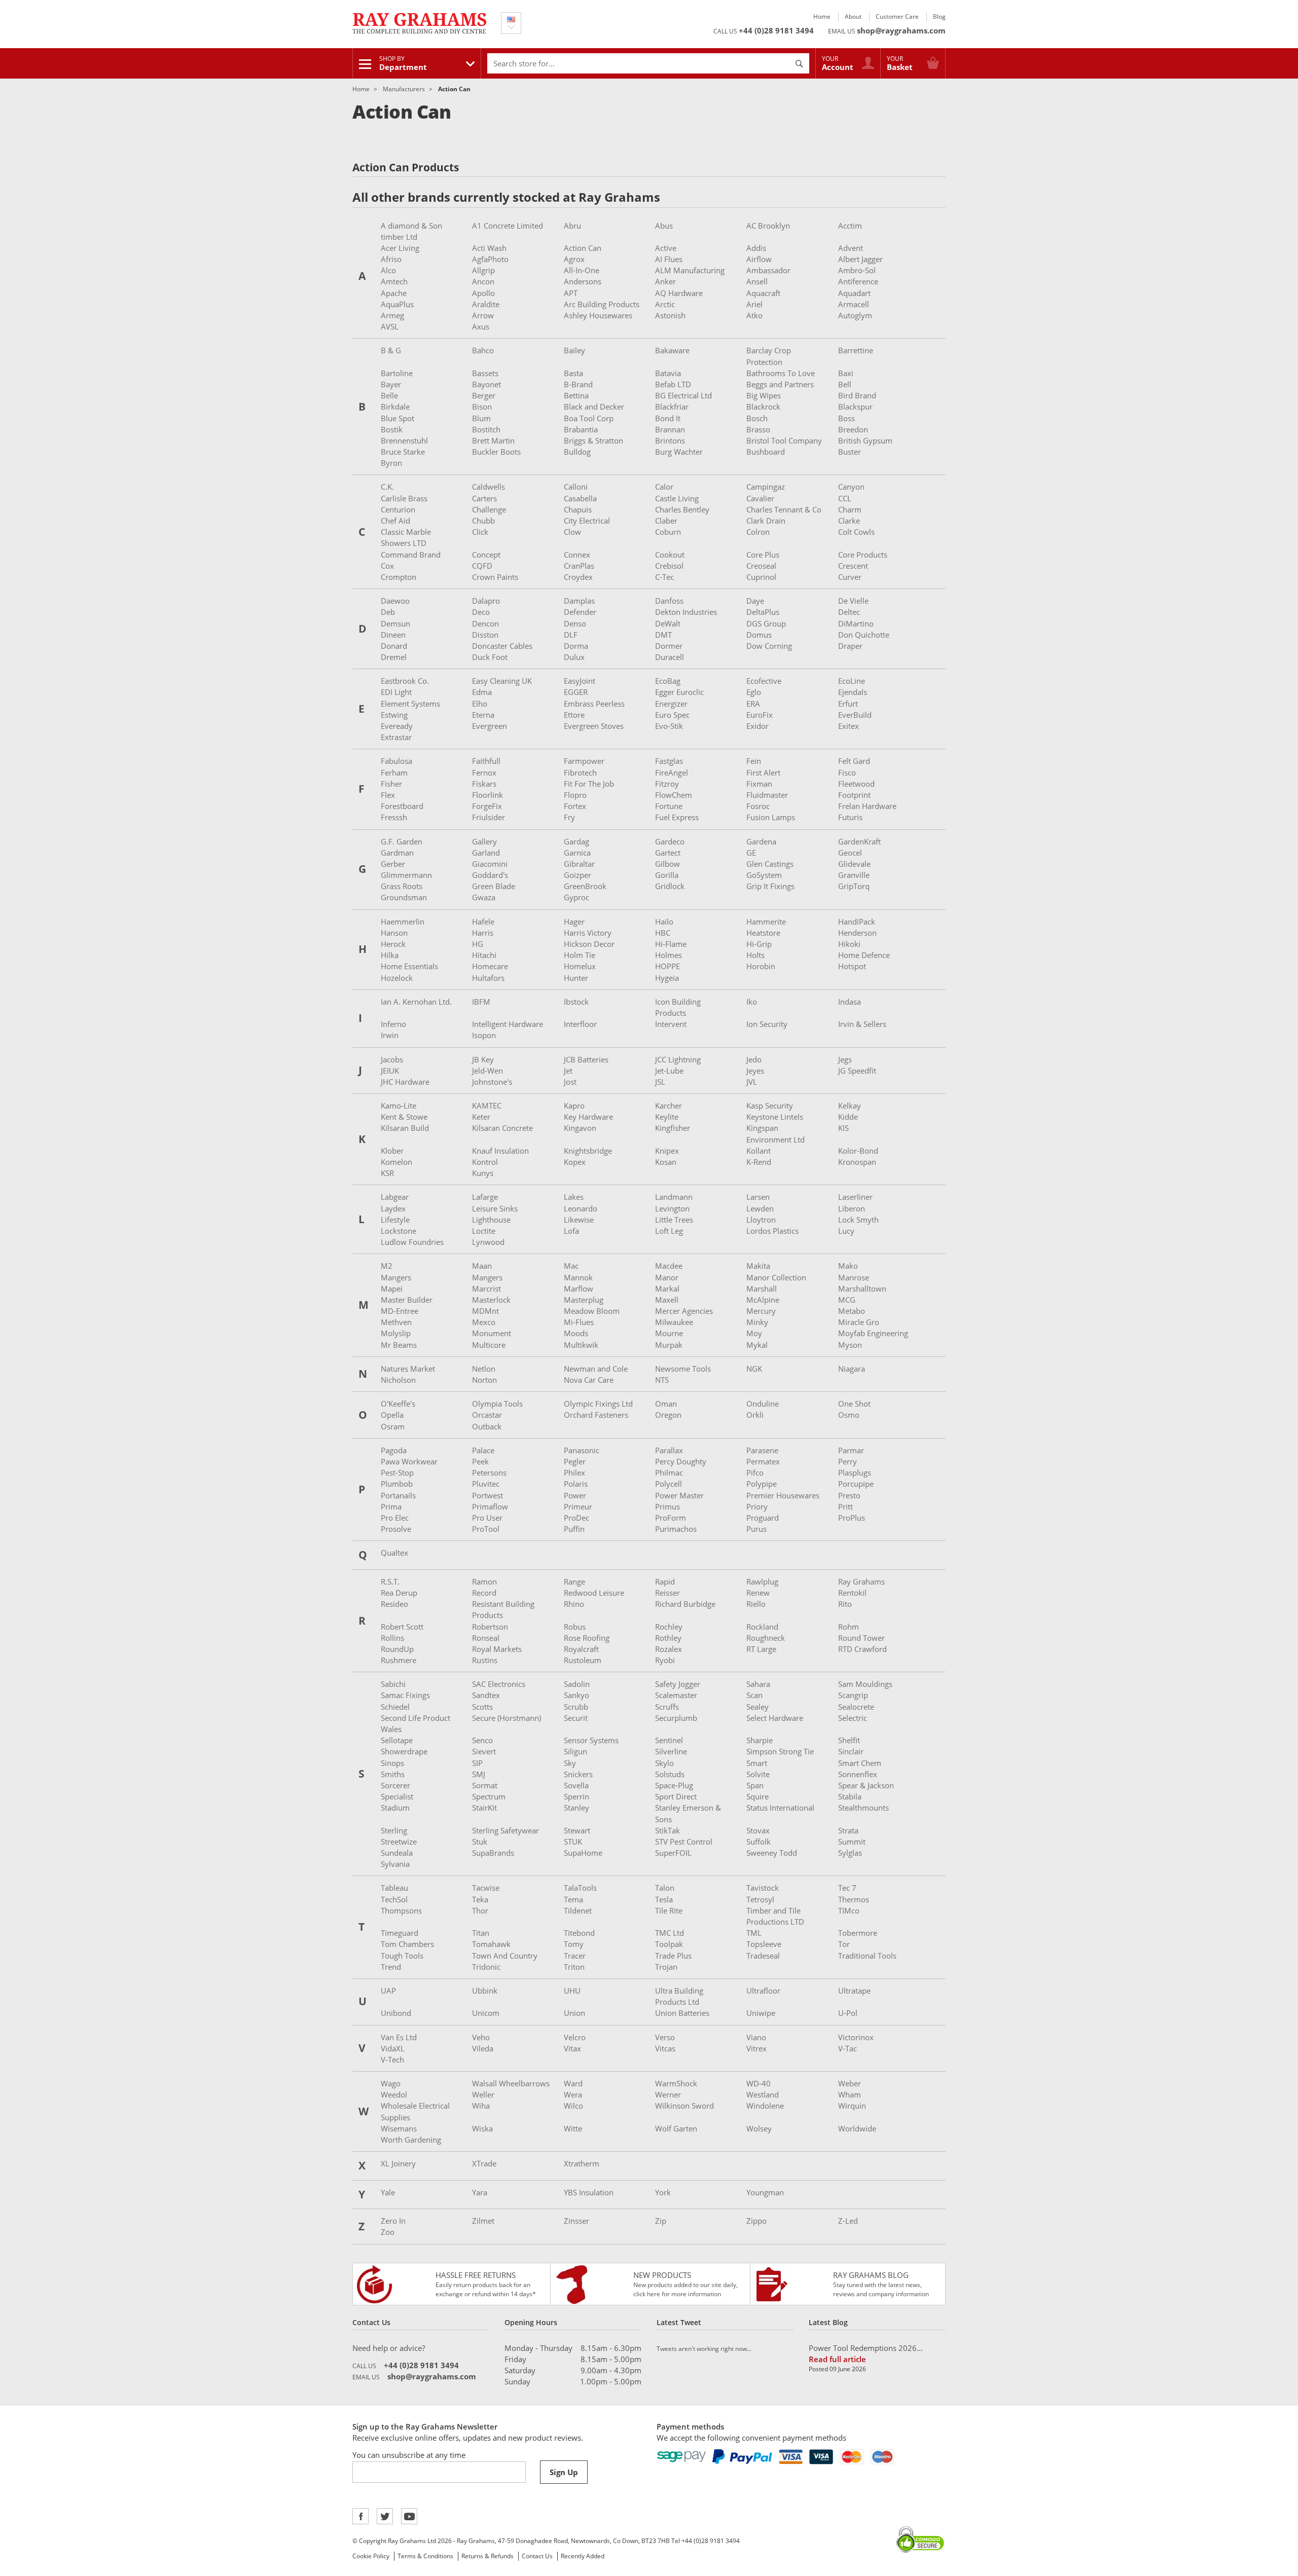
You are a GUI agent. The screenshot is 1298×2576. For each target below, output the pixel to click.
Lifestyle (395, 1220)
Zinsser (576, 2221)
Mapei (392, 1289)
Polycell (669, 1484)
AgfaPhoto (490, 259)
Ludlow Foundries (412, 1242)
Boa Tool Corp (589, 418)
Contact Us (537, 2556)
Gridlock (670, 886)
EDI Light (396, 692)
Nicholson (398, 1380)
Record (484, 1593)
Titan (481, 1933)
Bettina (576, 395)
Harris (483, 933)
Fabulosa (396, 761)
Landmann (674, 1197)
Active (666, 248)
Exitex (849, 726)
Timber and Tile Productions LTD (775, 1916)
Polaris (576, 1484)
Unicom (486, 2013)
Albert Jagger (860, 259)
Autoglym (855, 315)
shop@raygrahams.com (901, 30)
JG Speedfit (857, 1071)
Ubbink (485, 1991)
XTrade (484, 2163)
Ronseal (486, 1638)
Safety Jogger (678, 1684)
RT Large (761, 1649)
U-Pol (848, 2013)
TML (754, 1933)
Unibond (396, 2013)
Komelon (396, 1162)
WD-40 (759, 2083)
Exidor (758, 726)
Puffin (574, 1529)
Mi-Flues (579, 1322)
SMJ (479, 1774)
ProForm (671, 1518)
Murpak (669, 1345)
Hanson (394, 933)
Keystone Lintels (775, 1117)
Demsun (395, 623)
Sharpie (760, 1740)
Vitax (572, 2048)
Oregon (668, 1415)
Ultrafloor (763, 1991)
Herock (393, 944)
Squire (758, 1796)
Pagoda (394, 1450)
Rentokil (852, 1593)
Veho (481, 2037)
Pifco (755, 1473)
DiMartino (856, 623)
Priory (757, 1506)
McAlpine (763, 1300)
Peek (480, 1461)
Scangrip (853, 1695)
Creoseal (761, 566)
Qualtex (394, 1553)
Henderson (857, 933)
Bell (845, 384)
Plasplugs (855, 1473)
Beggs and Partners (780, 384)
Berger (484, 395)
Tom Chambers (407, 1944)
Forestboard (402, 806)
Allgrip (483, 270)
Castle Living (677, 498)
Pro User (487, 1518)
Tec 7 (847, 1888)
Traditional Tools (867, 1956)
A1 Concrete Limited (508, 226)
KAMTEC (487, 1106)
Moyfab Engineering (873, 1333)
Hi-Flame (671, 944)
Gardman (397, 853)
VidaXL (393, 2048)
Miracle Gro (859, 1322)
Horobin (761, 966)
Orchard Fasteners (596, 1415)
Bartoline (397, 373)
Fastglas (669, 761)
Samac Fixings (405, 1695)
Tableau (394, 1888)
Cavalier (760, 498)
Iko (752, 1002)
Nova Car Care (589, 1380)
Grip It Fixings (770, 886)
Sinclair (851, 1751)
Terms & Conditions (425, 2556)
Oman (666, 1404)
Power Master (679, 1495)
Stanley (576, 1808)
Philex (574, 1473)
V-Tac (848, 2048)
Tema (573, 1899)
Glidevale (854, 864)
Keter (481, 1117)
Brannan (670, 429)
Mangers (396, 1277)
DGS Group (766, 623)
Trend (391, 1967)
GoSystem (764, 875)
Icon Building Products (678, 1007)
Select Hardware (775, 1718)
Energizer (671, 704)
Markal (667, 1289)
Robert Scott (402, 1627)
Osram (393, 1426)
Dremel (394, 657)
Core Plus (763, 555)
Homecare (490, 966)
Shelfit (849, 1740)
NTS (662, 1380)
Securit (576, 1718)
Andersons (583, 281)
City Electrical (587, 521)
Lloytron (761, 1220)
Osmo (849, 1415)
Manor (667, 1277)
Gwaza (484, 897)
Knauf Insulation (500, 1151)
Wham (850, 2094)
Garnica (577, 853)
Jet (568, 1071)
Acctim (850, 226)
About (853, 16)
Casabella (580, 498)
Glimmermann (406, 875)
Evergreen (490, 726)
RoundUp (397, 1649)
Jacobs (392, 1059)
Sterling (394, 1830)
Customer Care (897, 16)
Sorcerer (395, 1785)
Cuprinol (761, 577)
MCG (847, 1300)
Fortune (669, 806)
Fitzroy (667, 784)
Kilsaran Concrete (502, 1128)
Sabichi (393, 1684)
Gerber (393, 864)
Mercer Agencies (684, 1311)
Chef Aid (395, 521)
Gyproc (576, 897)
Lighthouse (491, 1220)
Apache (394, 293)
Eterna (483, 715)
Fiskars (484, 784)
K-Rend (759, 1162)
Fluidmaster (767, 795)
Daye (755, 601)
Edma (482, 692)
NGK (754, 1369)
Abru (572, 226)
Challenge (489, 509)
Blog (939, 16)
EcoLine (852, 681)
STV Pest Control (684, 1842)
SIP (477, 1763)
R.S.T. (390, 1581)
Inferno (393, 1024)
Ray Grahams (861, 1581)
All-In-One (582, 270)
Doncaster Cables (502, 646)
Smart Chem (860, 1763)
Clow (572, 532)
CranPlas (579, 566)
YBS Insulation (589, 2192)
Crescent (853, 566)
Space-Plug (674, 1785)
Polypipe (762, 1484)
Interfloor (580, 1024)
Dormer (669, 646)
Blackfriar (672, 407)
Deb (388, 612)
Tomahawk (491, 1944)
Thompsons (401, 1910)
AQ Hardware (679, 293)
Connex (577, 555)
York (663, 2192)
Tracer (575, 1956)
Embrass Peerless (594, 704)
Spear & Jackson (866, 1785)
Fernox (484, 772)
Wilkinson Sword (684, 2106)
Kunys (483, 1173)
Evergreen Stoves (594, 726)
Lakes (574, 1197)
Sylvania (395, 1864)
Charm (850, 509)
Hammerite (766, 922)
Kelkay (850, 1106)
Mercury (761, 1311)
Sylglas (850, 1853)
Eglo (754, 692)
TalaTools (580, 1888)
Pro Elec (395, 1518)
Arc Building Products (602, 304)
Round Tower (861, 1638)
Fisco (847, 772)
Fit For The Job (589, 784)
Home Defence (864, 955)
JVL (752, 1082)
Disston (485, 635)
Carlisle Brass (404, 498)
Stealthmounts (863, 1808)
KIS (843, 1128)
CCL (845, 498)
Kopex (575, 1162)
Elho (480, 704)
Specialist (397, 1796)
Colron (758, 532)
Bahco (483, 350)
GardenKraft (859, 841)
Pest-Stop (397, 1473)
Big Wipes (764, 395)
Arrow (483, 315)
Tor (844, 1944)
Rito (845, 1604)
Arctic (665, 304)
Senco (482, 1740)
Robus (575, 1627)
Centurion (398, 509)
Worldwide (857, 2128)
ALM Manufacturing (690, 270)
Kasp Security (770, 1106)
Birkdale (395, 407)
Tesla (664, 1899)
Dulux (574, 657)
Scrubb (576, 1707)
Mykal (757, 1345)
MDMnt (485, 1311)
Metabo (852, 1311)
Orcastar (487, 1415)
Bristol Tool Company (784, 440)
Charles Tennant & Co (784, 509)
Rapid (665, 1581)
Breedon (853, 429)
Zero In (393, 2221)
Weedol (394, 2094)
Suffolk (759, 1842)
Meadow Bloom (592, 1311)
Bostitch (486, 429)
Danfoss (669, 601)
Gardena (761, 841)
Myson (850, 1345)
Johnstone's (492, 1082)
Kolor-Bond (858, 1151)
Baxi (846, 373)
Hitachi (484, 955)
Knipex (667, 1151)
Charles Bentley (682, 509)
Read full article (837, 2359)
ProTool (486, 1529)
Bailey (574, 350)
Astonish (670, 315)
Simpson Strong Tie (780, 1751)
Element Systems (410, 704)
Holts (755, 955)
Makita (758, 1266)
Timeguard (400, 1933)
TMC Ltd (670, 1933)
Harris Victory (588, 933)
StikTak (668, 1830)
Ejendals (853, 692)
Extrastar (396, 737)
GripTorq (854, 886)
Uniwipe (761, 2013)
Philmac (669, 1473)
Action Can (583, 248)
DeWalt (668, 623)
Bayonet (486, 384)
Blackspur (855, 407)
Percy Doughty (681, 1461)
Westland (763, 2094)
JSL (660, 1082)
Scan (754, 1695)
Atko (754, 315)
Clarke (849, 521)
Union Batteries (682, 2013)
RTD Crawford (862, 1649)
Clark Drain (766, 521)
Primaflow (490, 1506)
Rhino (574, 1604)
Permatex (763, 1461)
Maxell (667, 1300)
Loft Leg (669, 1231)
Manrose (854, 1277)
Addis (756, 248)
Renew (758, 1593)
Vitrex (756, 2048)
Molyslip (396, 1333)
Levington (672, 1208)
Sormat (485, 1785)
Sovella (576, 1785)
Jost (570, 1082)
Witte (573, 2128)
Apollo (483, 293)
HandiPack (857, 922)
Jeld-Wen (488, 1071)
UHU (572, 1991)
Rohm (849, 1627)
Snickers (578, 1774)
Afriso (391, 259)
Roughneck (766, 1638)
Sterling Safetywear (506, 1830)
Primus (668, 1506)
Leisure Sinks (495, 1208)
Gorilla (667, 875)
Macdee (669, 1266)
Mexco (484, 1322)
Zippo (756, 2221)
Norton (484, 1380)
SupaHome (583, 1853)
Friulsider (489, 817)
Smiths (393, 1774)
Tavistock (763, 1888)
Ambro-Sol (857, 270)
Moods (576, 1333)
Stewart (577, 1830)
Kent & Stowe (404, 1117)
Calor (664, 487)
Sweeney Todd (772, 1853)
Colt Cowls (856, 532)
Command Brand (411, 555)
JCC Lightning (678, 1059)
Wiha (481, 2106)
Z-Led (848, 2221)
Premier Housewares (783, 1495)
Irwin (390, 1035)
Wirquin (852, 2106)
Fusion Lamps (771, 817)
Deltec (849, 612)
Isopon (484, 1035)
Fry (569, 817)
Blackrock (763, 407)
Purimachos (676, 1529)
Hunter (576, 978)
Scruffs (667, 1707)
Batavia (668, 373)
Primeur (578, 1506)
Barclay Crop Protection (769, 356)
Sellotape (397, 1740)
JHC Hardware (405, 1082)
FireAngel (672, 772)
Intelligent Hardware (508, 1024)
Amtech (394, 281)
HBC (663, 933)
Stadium (395, 1808)
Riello (756, 1604)
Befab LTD (673, 384)
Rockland (762, 1627)
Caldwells (489, 487)
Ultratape (854, 1991)
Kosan (666, 1162)
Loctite (484, 1231)
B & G (391, 350)
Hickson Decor (589, 944)
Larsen (758, 1197)
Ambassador (768, 270)
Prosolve (396, 1529)
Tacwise (486, 1888)
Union (574, 2013)
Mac (571, 1266)
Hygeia (667, 978)
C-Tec (664, 577)
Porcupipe (856, 1484)
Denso (575, 623)
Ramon (484, 1581)
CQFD (482, 566)
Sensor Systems (591, 1740)
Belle (389, 395)
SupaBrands (493, 1853)
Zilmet (483, 2221)
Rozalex (669, 1649)
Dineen (393, 635)
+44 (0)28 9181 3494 (776, 30)
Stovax (758, 1830)
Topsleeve (764, 1944)
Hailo (664, 922)
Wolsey (759, 2128)
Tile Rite (669, 1910)
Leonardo (581, 1208)
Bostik (392, 429)
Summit (852, 1842)
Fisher (391, 784)
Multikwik (581, 1345)
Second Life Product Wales (416, 1723)
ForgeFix (487, 806)
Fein (754, 761)
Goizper (578, 875)
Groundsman (404, 897)
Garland (486, 853)
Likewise (579, 1220)
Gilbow (668, 864)
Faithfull (486, 761)
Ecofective (764, 681)
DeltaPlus (763, 612)
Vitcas (665, 2048)
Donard (394, 646)
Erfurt (848, 704)
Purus (756, 1529)
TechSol (394, 1899)
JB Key (483, 1059)
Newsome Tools (683, 1369)
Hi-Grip (759, 944)
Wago (391, 2083)
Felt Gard (854, 761)
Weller (483, 2094)
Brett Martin (493, 440)
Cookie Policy (371, 2556)
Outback (487, 1426)
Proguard (763, 1518)
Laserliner (855, 1197)
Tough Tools (402, 1956)
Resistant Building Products (503, 1609)
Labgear (395, 1197)
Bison (482, 407)
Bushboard (766, 452)
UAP (388, 1991)
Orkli (755, 1415)
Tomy (574, 1944)
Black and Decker (594, 407)
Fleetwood (856, 784)
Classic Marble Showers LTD (406, 537)
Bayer (391, 384)
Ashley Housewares (598, 315)
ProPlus (852, 1518)
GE (751, 853)
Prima (391, 1506)
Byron (391, 463)
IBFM (481, 1002)
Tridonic (486, 1967)
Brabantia (581, 429)
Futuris (850, 817)
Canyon (851, 487)
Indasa (850, 1002)
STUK (573, 1842)
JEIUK (390, 1071)
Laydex (393, 1208)
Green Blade (494, 886)
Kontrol (485, 1162)
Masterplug (584, 1300)
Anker (665, 281)
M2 (387, 1266)
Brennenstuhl (404, 440)
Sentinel (669, 1740)
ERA (753, 704)
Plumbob (397, 1484)
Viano (756, 2037)
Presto (849, 1495)
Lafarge (485, 1197)
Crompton (399, 577)
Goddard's (490, 875)
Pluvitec (486, 1484)
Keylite (667, 1117)
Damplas (579, 601)
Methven (396, 1322)
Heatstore (763, 933)
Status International (780, 1808)
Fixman (759, 784)
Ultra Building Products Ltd (679, 1996)
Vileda (483, 2048)
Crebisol (669, 566)
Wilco (573, 2106)
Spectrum (489, 1796)
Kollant (759, 1151)
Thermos (854, 1899)
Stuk (480, 1842)
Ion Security (767, 1024)
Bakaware (672, 350)
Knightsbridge (588, 1151)
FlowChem (674, 795)
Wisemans (399, 2128)
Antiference (858, 281)
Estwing (394, 715)
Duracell (670, 657)
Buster (850, 452)
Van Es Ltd (399, 2037)
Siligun (575, 1751)
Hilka (390, 955)
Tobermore (858, 1933)
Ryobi (665, 1660)
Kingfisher (673, 1128)
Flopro (575, 795)
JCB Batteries (586, 1059)
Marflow (579, 1289)
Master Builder (407, 1300)
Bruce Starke (403, 452)
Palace (483, 1450)
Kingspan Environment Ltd (776, 1133)
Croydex (578, 577)
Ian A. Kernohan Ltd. (416, 1002)
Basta (573, 373)
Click (480, 532)
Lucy (846, 1231)
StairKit (484, 1808)
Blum (481, 418)
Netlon (484, 1369)
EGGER (576, 692)
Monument (492, 1333)
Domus (759, 635)
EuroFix (760, 715)
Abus (664, 226)
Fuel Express (677, 817)
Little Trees (674, 1220)
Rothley (668, 1638)
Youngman (765, 2192)
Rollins (392, 1638)
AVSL (390, 326)
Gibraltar (579, 864)
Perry (848, 1461)
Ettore (574, 715)
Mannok (578, 1277)
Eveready (397, 726)
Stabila (850, 1796)
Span (755, 1785)
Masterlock (491, 1300)
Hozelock (397, 978)
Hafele (483, 922)
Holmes (669, 955)
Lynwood (488, 1242)
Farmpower (584, 761)
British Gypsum (865, 440)
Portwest (488, 1495)
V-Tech (392, 2059)
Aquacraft (763, 293)
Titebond (579, 1933)
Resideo (394, 1604)
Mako (848, 1266)
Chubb (483, 521)
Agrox (574, 259)
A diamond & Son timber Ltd (411, 231)
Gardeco (670, 841)
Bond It (668, 418)
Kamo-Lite (399, 1106)
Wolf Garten (676, 2128)
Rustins (485, 1660)
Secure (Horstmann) (507, 1718)
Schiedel (395, 1707)
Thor (480, 1910)
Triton (574, 1967)
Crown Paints (495, 577)
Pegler (575, 1461)
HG (478, 944)
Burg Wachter (679, 452)
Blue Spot (398, 418)
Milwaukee (674, 1322)
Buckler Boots (496, 452)
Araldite (486, 304)
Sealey (758, 1707)
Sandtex (486, 1695)
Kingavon (580, 1128)
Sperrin (576, 1796)
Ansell (757, 281)
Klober (392, 1151)
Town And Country (505, 1956)
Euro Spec (672, 715)
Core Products (863, 555)
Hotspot (852, 966)
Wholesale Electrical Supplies (415, 2111)
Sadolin (577, 1684)
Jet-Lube (669, 1071)
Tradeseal (763, 1956)
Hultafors (488, 978)
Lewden (760, 1208)
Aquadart (854, 293)
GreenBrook (585, 886)
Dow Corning (769, 646)
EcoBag (668, 681)
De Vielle (853, 601)
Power (575, 1495)
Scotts (482, 1707)
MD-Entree (400, 1311)
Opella (392, 1415)
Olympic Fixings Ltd (598, 1404)
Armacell (854, 304)
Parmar (851, 1450)
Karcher (669, 1106)
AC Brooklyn (768, 226)
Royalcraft (581, 1649)
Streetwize (399, 1842)
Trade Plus (673, 1956)
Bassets (485, 373)
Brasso (758, 429)
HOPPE (668, 966)
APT (571, 293)
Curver (850, 577)
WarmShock (676, 2083)
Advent (851, 248)
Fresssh (394, 817)
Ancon (483, 281)
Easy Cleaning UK (502, 681)
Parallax (669, 1450)
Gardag (576, 841)
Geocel (850, 853)
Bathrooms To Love (781, 373)
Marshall (762, 1289)
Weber (850, 2083)
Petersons (489, 1473)
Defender (580, 612)
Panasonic (582, 1450)
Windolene (765, 2106)
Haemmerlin (403, 922)
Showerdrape (404, 1751)
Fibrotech (580, 772)
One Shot (854, 1404)
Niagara (852, 1369)
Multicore (489, 1345)
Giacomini (490, 864)
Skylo (664, 1763)
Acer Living (400, 248)
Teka (480, 1899)
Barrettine (856, 350)
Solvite (758, 1774)
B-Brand (578, 384)
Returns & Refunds (488, 2556)
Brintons (670, 440)
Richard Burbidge (685, 1604)
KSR (387, 1173)
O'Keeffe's (398, 1404)
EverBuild (855, 715)
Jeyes (755, 1071)
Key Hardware (588, 1117)
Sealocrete (856, 1707)
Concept (486, 555)
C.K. (387, 487)
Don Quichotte (864, 635)
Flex (388, 795)
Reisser (668, 1593)
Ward (573, 2083)
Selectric (853, 1718)
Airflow (759, 259)
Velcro (575, 2037)
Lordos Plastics (772, 1231)
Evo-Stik (669, 726)
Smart (757, 1763)
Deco (481, 612)
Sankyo (576, 1695)
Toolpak (669, 1944)
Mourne (669, 1333)
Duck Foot (490, 657)
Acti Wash (489, 248)
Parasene (762, 1450)
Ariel (754, 304)
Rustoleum (583, 1660)
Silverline (671, 1751)
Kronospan (857, 1162)
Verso (665, 2037)
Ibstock (576, 1002)
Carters (484, 498)
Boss (846, 418)
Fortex (575, 806)
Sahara (758, 1684)
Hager (574, 922)
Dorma (576, 646)
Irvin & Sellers (862, 1024)
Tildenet (578, 1910)
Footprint (854, 795)
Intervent (671, 1024)
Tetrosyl (760, 1899)
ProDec (576, 1518)
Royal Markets (497, 1649)
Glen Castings (770, 864)
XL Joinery (398, 2163)
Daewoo (395, 601)
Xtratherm (582, 2163)
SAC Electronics (499, 1684)
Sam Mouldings (865, 1684)
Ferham (394, 772)
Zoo (388, 2232)
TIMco (849, 1910)
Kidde (848, 1117)
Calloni (576, 487)
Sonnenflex (858, 1774)
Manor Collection (776, 1277)
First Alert (763, 772)
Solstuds (670, 1774)
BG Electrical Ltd (683, 395)
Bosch (757, 418)
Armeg (392, 315)
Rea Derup (399, 1593)
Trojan (666, 1967)
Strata (848, 1830)
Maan (482, 1266)
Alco (388, 270)
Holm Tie (580, 955)
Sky (570, 1763)
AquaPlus (397, 304)
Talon (665, 1888)
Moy (754, 1333)
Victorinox (856, 2037)
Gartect (668, 853)
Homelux (580, 966)
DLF (571, 635)
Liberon (852, 1208)
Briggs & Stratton (593, 440)
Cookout (670, 555)
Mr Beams (399, 1345)
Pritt (845, 1506)
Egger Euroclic (679, 692)
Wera (573, 2094)
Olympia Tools (497, 1404)
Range (574, 1581)
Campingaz (766, 487)
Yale (388, 2192)
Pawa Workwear (409, 1461)
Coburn (668, 532)
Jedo (754, 1059)
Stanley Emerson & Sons (688, 1813)
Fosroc (758, 806)
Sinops (392, 1763)
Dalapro (486, 601)
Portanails (398, 1495)
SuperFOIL (673, 1853)
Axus (481, 326)
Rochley (669, 1627)
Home (822, 16)
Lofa (571, 1231)
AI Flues (669, 259)
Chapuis (578, 509)
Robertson (490, 1627)
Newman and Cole (596, 1369)
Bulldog (577, 452)
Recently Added (583, 2556)
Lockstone (399, 1231)
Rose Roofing (587, 1638)
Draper (850, 646)
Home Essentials (409, 966)
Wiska (482, 2128)
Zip (661, 2221)
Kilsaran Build (405, 1128)
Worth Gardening (411, 2140)
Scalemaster (676, 1695)
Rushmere (399, 1660)
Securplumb (676, 1718)
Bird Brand (857, 395)
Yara (480, 2192)
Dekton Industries (686, 612)
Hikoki (849, 944)
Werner (668, 2094)
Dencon (485, 623)
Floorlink (488, 795)
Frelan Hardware (867, 806)
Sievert (484, 1751)
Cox (387, 566)
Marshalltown (862, 1289)
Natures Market (408, 1369)
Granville (854, 875)
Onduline (763, 1404)
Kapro (574, 1106)
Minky (757, 1322)
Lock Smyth (858, 1220)
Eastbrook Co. (405, 681)
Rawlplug (762, 1581)
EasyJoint (580, 681)
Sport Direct (676, 1796)
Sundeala (397, 1853)
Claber (666, 521)
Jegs (845, 1059)
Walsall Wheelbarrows (511, 2083)
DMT (663, 635)
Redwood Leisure (594, 1593)
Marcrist (486, 1289)
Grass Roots (402, 886)
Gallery (484, 841)
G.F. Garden (402, 841)
